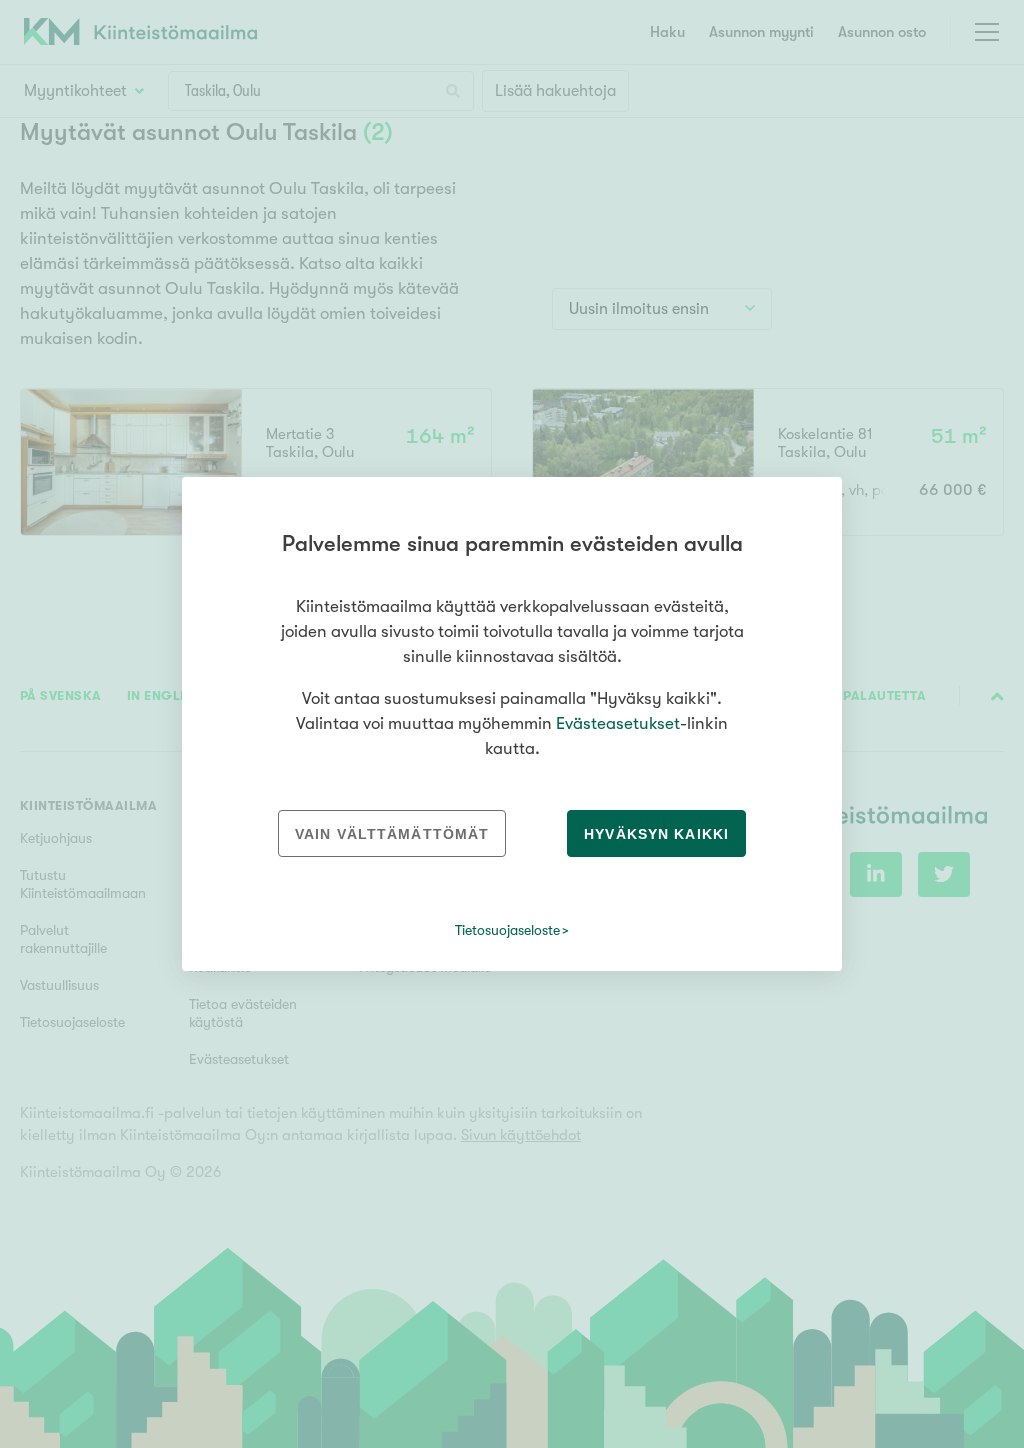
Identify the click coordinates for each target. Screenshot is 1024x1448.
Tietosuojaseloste (507, 930)
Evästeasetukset (618, 723)
